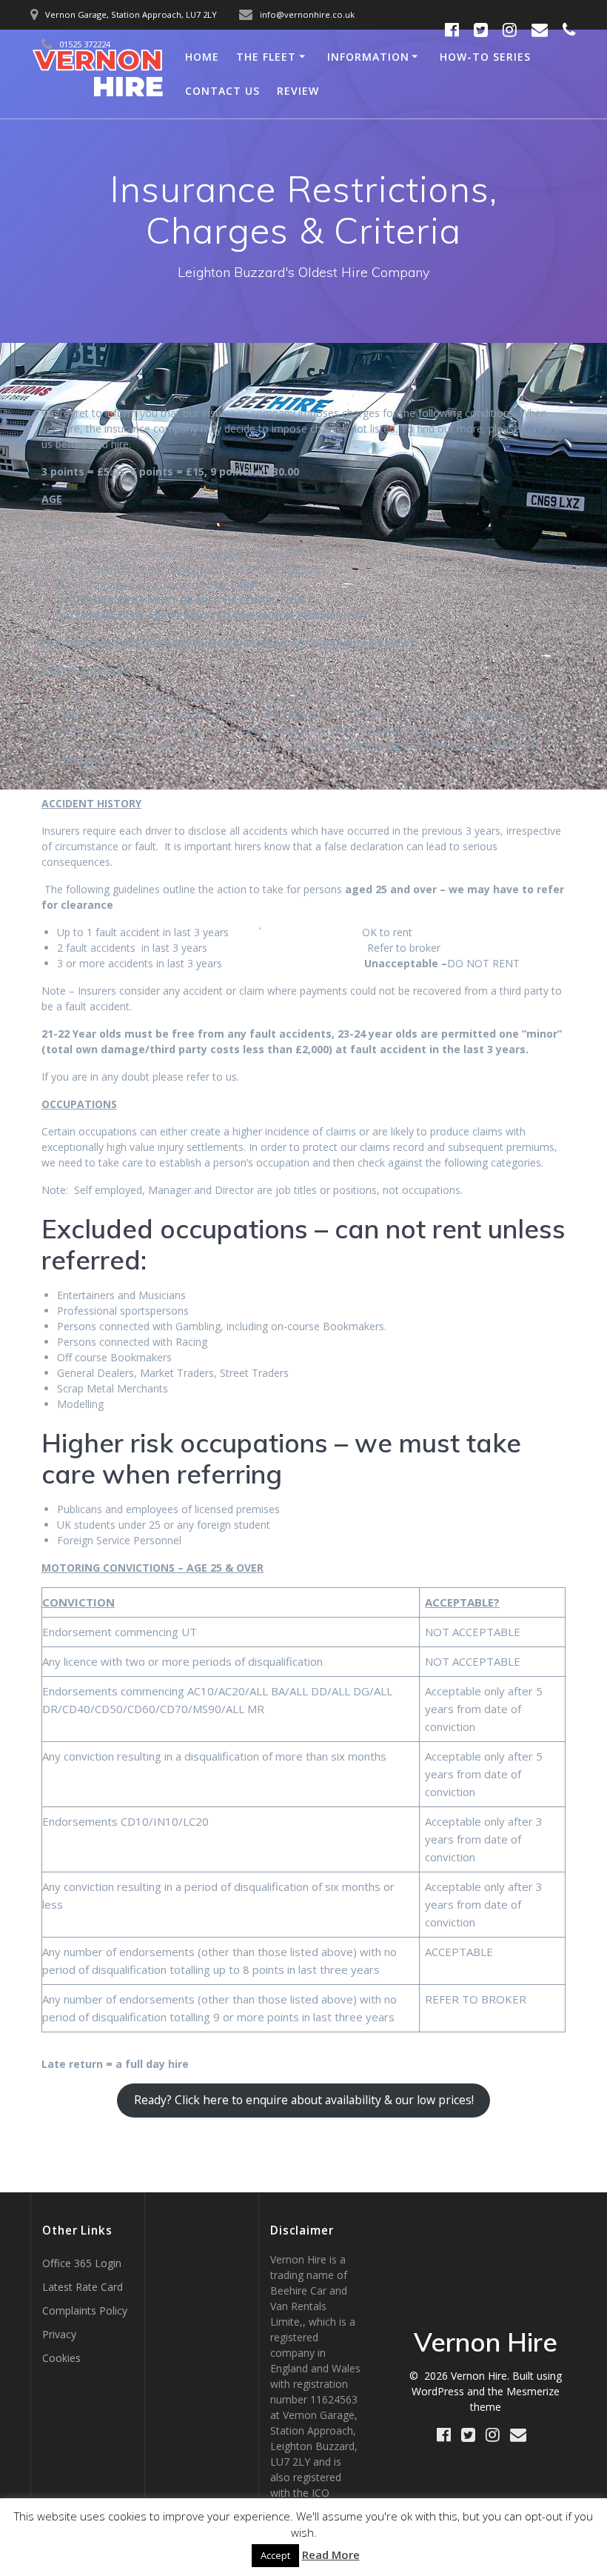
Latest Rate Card (83, 2287)
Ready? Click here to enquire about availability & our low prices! (304, 2100)
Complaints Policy (85, 2310)
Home (202, 57)
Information (368, 57)
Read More (331, 2555)
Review (298, 91)
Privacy (59, 2334)
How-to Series (485, 57)
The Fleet (266, 57)
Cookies (61, 2358)
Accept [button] (275, 2555)
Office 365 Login (82, 2263)
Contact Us (222, 91)
